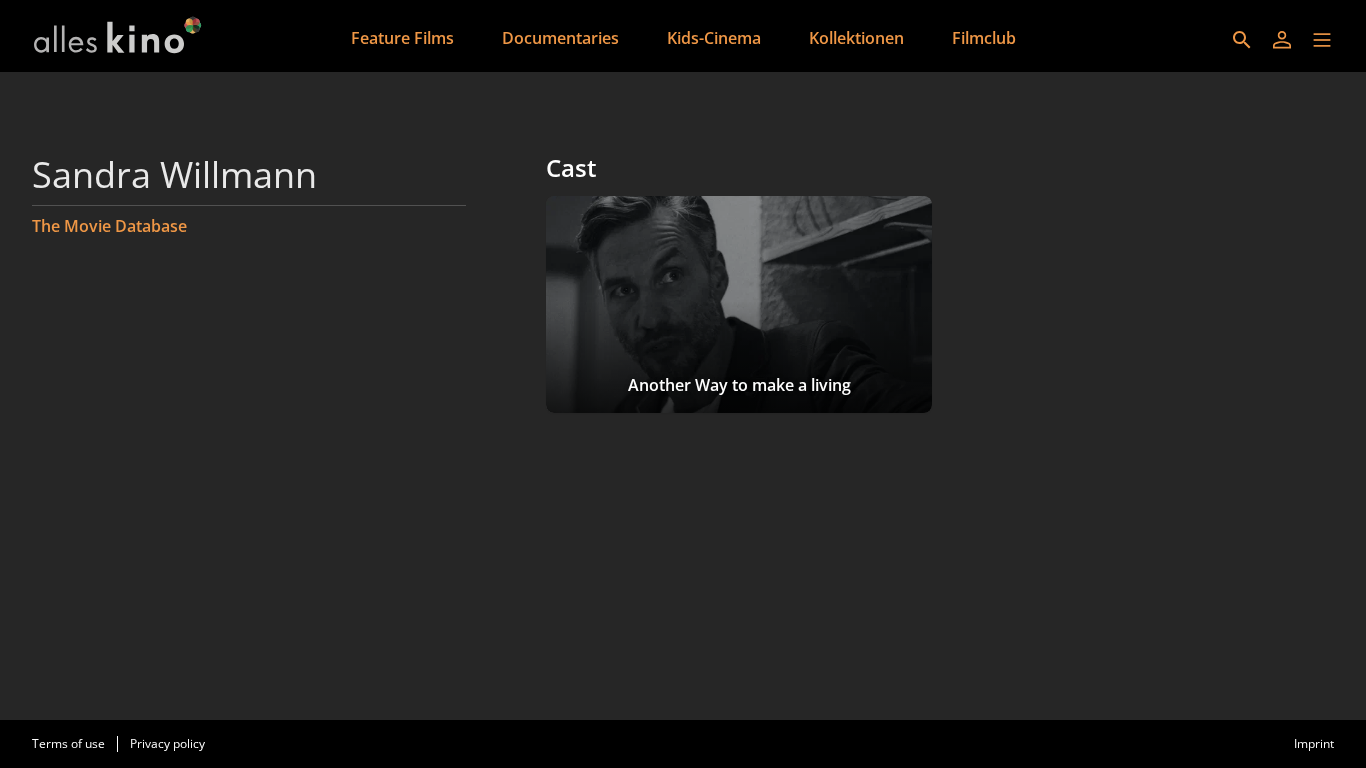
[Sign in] (1282, 40)
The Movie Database (109, 226)
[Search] (1242, 40)
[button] (1322, 40)
